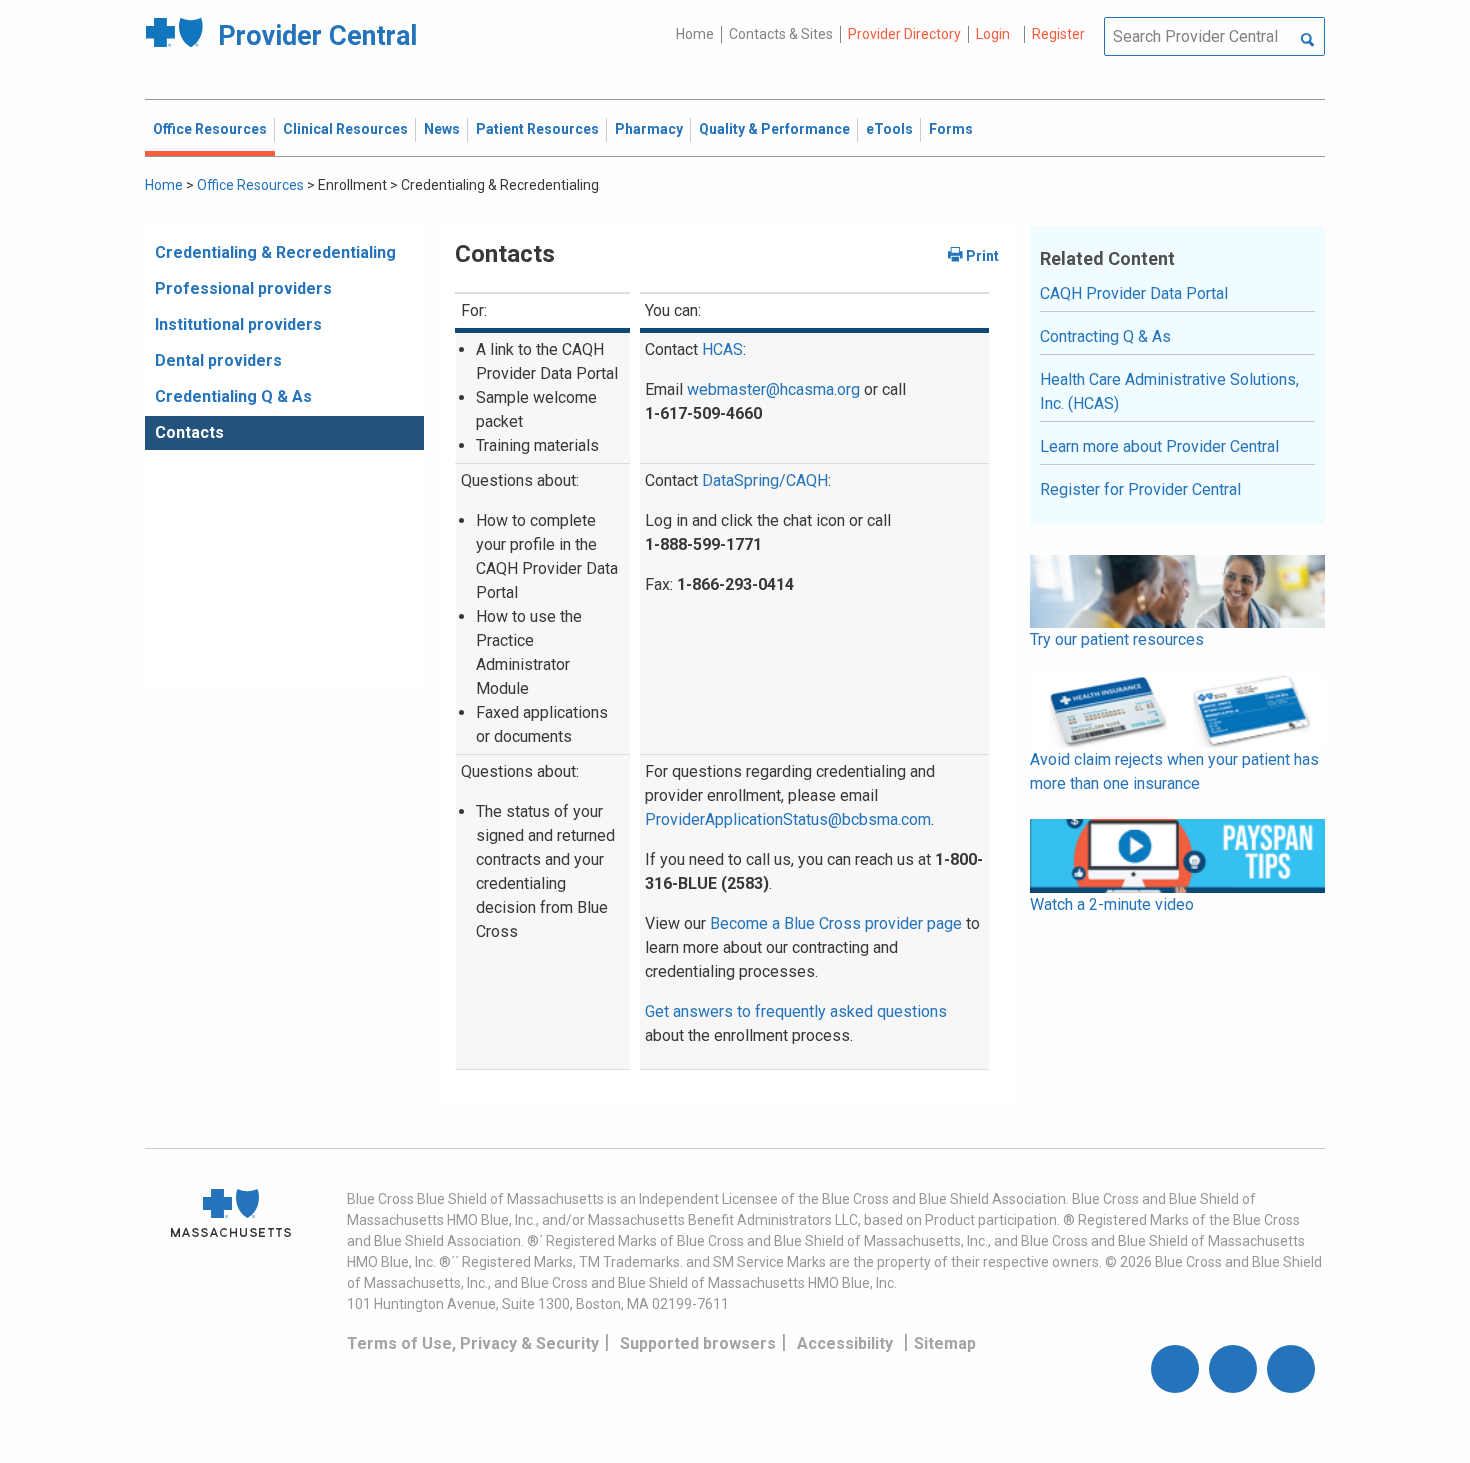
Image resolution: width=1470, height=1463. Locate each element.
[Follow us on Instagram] (1233, 1369)
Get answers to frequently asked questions (796, 1011)
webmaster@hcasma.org (773, 389)
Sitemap (945, 1343)
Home (695, 34)
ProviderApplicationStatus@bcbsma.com (788, 819)
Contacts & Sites (781, 34)
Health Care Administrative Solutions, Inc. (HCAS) (1169, 391)
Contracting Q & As (1105, 336)
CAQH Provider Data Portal (1134, 293)
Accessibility (845, 1343)
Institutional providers (238, 324)
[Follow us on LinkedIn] (1291, 1369)
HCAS (722, 349)
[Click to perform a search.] (1307, 41)
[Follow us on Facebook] (1175, 1369)
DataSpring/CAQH (765, 480)
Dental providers (218, 360)
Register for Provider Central (1140, 489)
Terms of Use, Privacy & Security (473, 1343)
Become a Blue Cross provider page (836, 923)
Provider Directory (904, 34)
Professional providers (243, 288)
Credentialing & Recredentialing (275, 252)
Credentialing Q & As (233, 396)
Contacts (189, 432)
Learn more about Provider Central (1159, 446)
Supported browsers (698, 1343)
